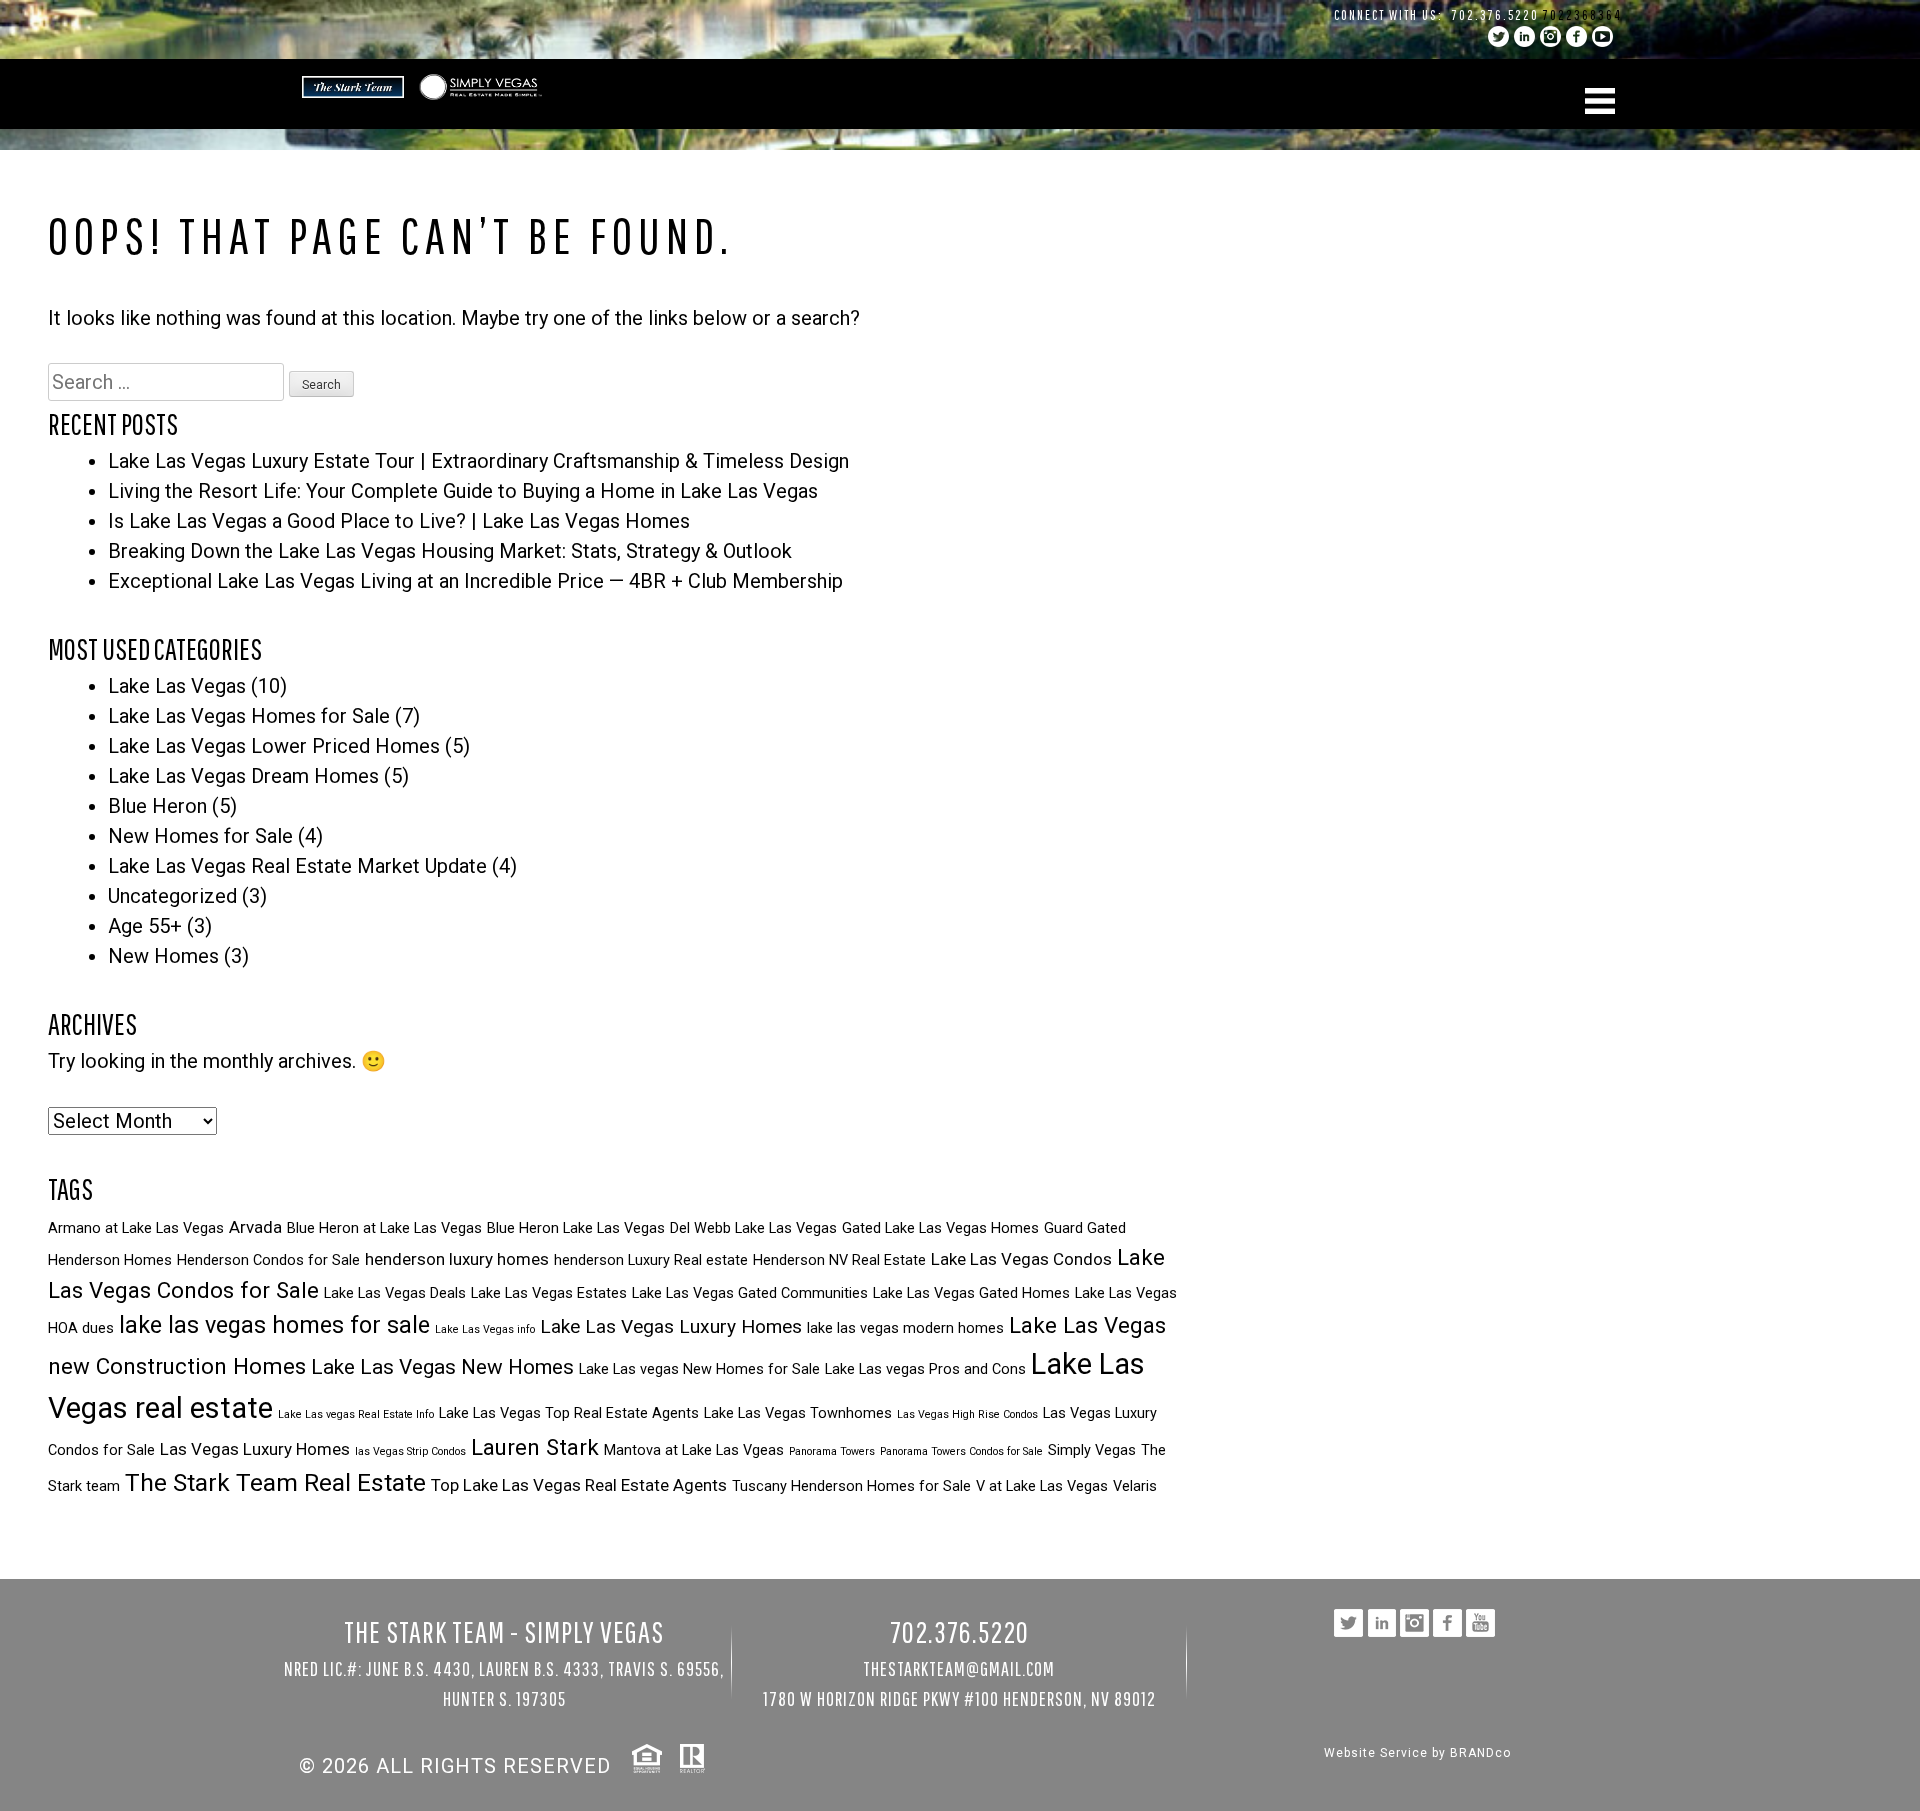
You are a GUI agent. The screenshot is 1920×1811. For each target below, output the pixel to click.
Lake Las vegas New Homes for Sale (699, 1369)
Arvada (255, 1227)
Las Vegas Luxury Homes (255, 1449)
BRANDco (1480, 1753)
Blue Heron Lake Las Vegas (576, 1228)
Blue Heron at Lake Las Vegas (384, 1228)
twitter (1498, 36)
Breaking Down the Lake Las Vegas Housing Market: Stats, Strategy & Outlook (450, 551)
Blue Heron (157, 806)
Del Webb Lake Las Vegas (753, 1228)
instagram (1550, 36)
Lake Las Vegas (177, 686)
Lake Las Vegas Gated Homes (971, 1293)
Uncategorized (172, 896)
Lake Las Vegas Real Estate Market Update (297, 866)
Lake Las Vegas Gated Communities (750, 1293)
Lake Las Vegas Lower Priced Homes (274, 746)
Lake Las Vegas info (485, 1329)
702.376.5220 (1495, 15)
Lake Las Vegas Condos (1021, 1259)
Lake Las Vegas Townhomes (798, 1413)
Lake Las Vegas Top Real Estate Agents (569, 1413)
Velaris (1135, 1486)
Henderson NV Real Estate (839, 1260)
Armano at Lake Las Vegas (136, 1228)
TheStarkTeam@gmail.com (959, 1668)
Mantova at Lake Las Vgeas (694, 1450)
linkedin (1524, 36)
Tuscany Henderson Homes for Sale (851, 1486)
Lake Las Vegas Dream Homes (243, 776)
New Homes (163, 956)
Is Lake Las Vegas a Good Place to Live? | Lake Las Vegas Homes (399, 521)
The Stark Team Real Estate (275, 1482)
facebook (1576, 36)
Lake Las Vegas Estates (549, 1293)
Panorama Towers (832, 1451)
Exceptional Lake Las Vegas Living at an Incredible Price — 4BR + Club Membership (475, 581)
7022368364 (1582, 15)
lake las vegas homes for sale (274, 1325)
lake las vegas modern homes (905, 1328)
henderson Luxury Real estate (651, 1260)
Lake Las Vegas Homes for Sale (249, 716)
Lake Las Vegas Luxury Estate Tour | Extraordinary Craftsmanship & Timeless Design (478, 461)
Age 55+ (145, 926)
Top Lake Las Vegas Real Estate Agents (579, 1485)
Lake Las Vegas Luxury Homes (671, 1326)
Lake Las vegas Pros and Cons (925, 1369)
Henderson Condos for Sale (268, 1260)
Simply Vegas (1092, 1450)
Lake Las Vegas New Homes (442, 1367)
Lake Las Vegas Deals (395, 1293)
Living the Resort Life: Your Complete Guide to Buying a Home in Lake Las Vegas (463, 491)
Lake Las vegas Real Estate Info (356, 1414)
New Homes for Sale (200, 836)
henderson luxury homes (457, 1259)
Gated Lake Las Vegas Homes (940, 1228)
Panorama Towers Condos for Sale (961, 1451)
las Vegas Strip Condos (410, 1451)
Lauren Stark (535, 1447)
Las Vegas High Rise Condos (967, 1414)
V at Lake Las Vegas (1042, 1486)
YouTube (1602, 36)
